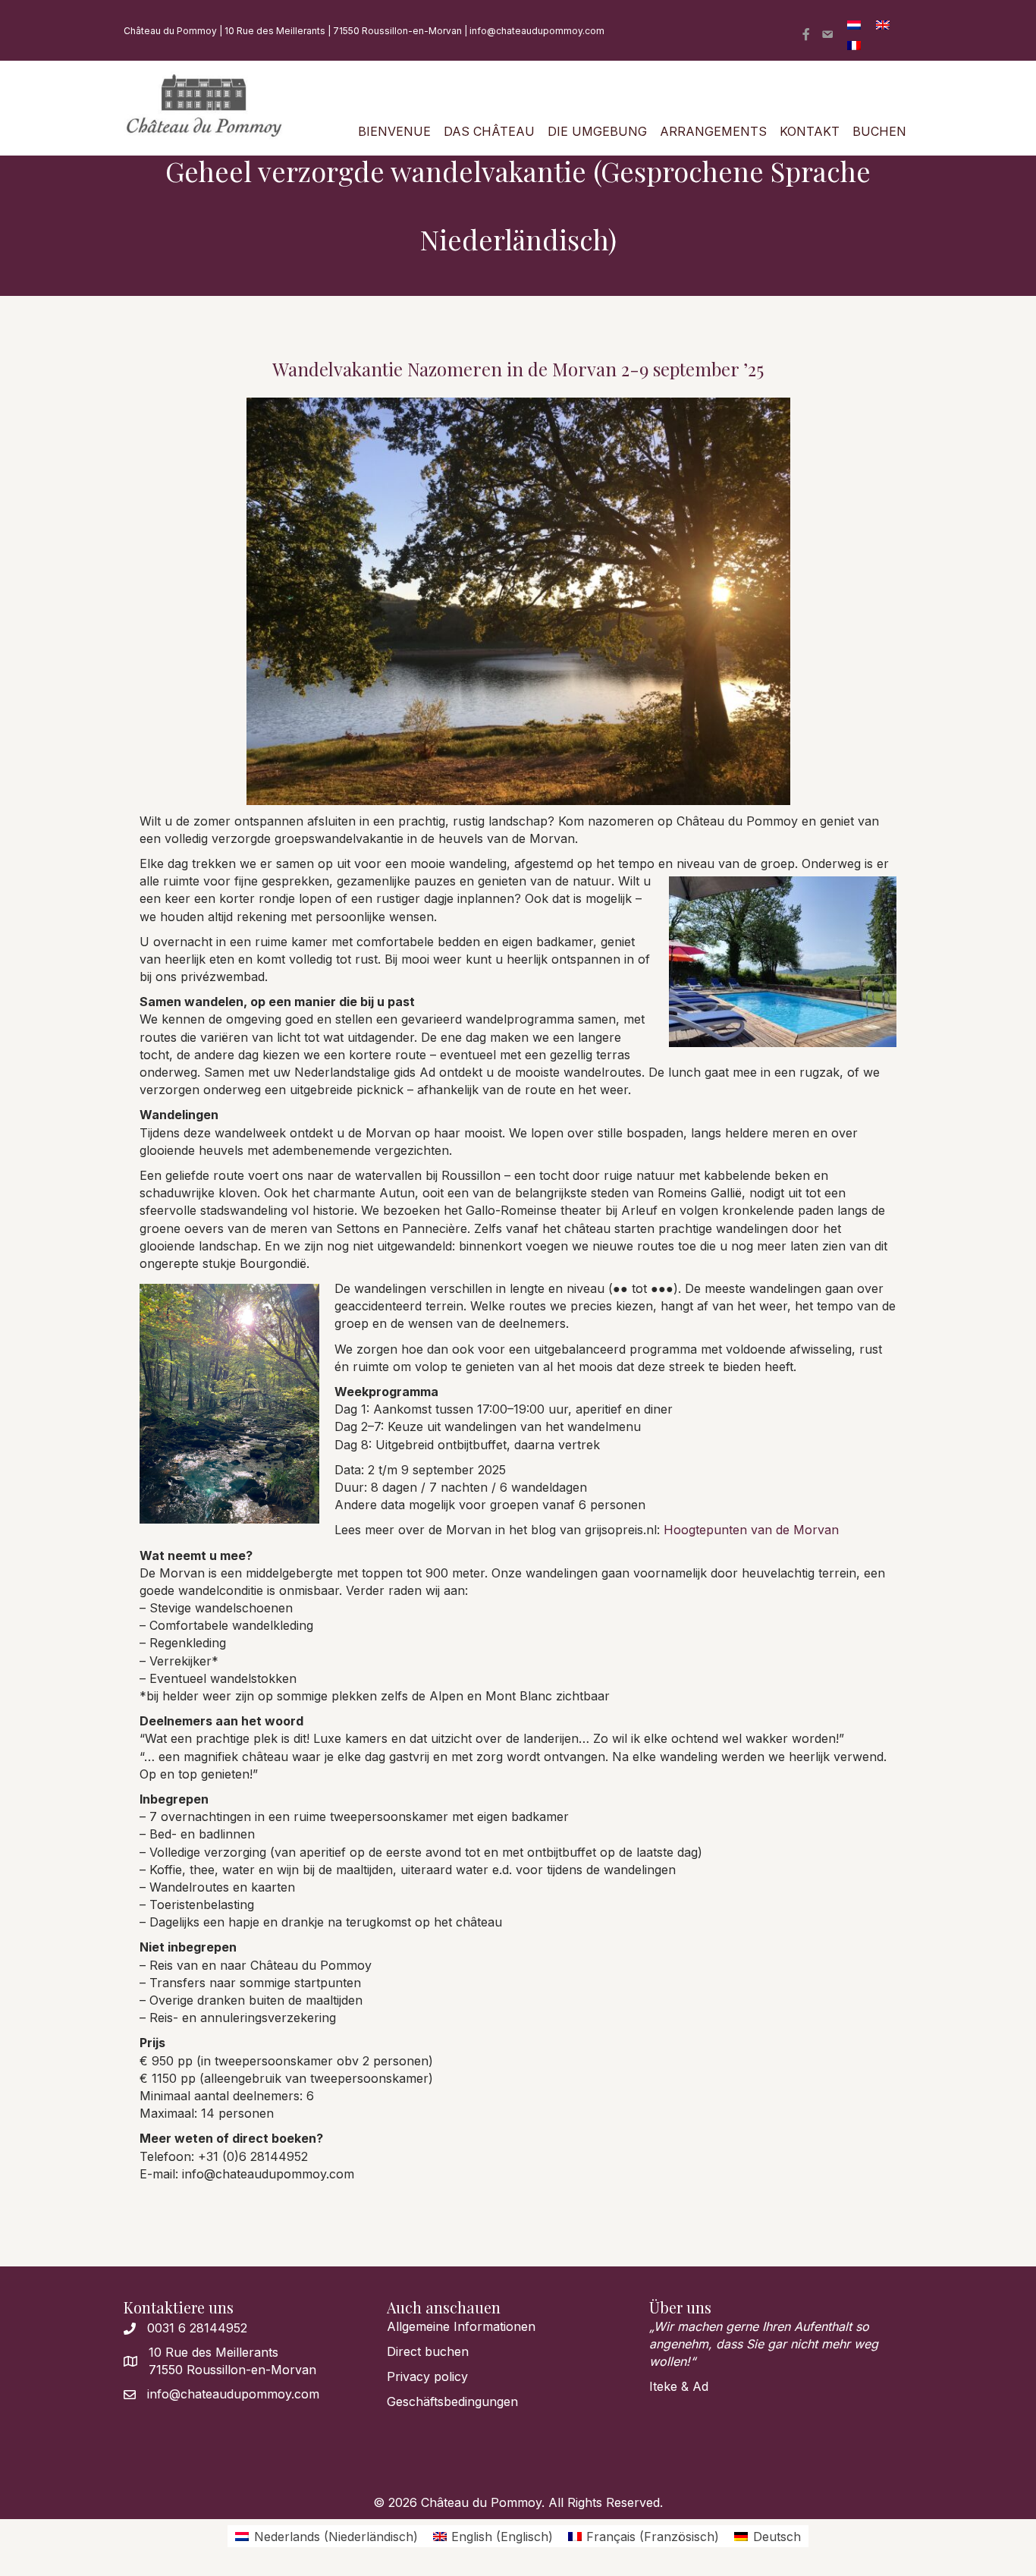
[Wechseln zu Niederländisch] (854, 24)
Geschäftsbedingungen (452, 2401)
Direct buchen (428, 2351)
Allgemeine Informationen (461, 2326)
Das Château (489, 131)
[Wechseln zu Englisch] (883, 24)
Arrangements (713, 131)
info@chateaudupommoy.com (537, 31)
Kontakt (810, 131)
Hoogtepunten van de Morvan (751, 1530)
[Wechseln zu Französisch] (854, 44)
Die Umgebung (597, 131)
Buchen (879, 131)
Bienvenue (394, 131)
